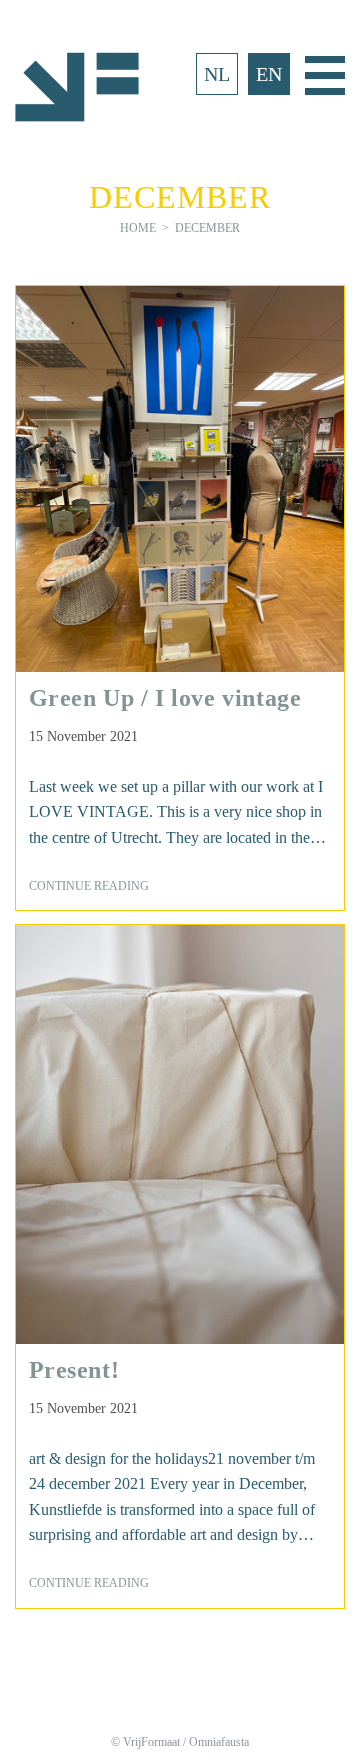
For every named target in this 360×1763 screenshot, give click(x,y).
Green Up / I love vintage (165, 698)
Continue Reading (96, 887)
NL (217, 74)
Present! (74, 1370)
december (207, 228)
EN (269, 74)
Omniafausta (219, 1742)
